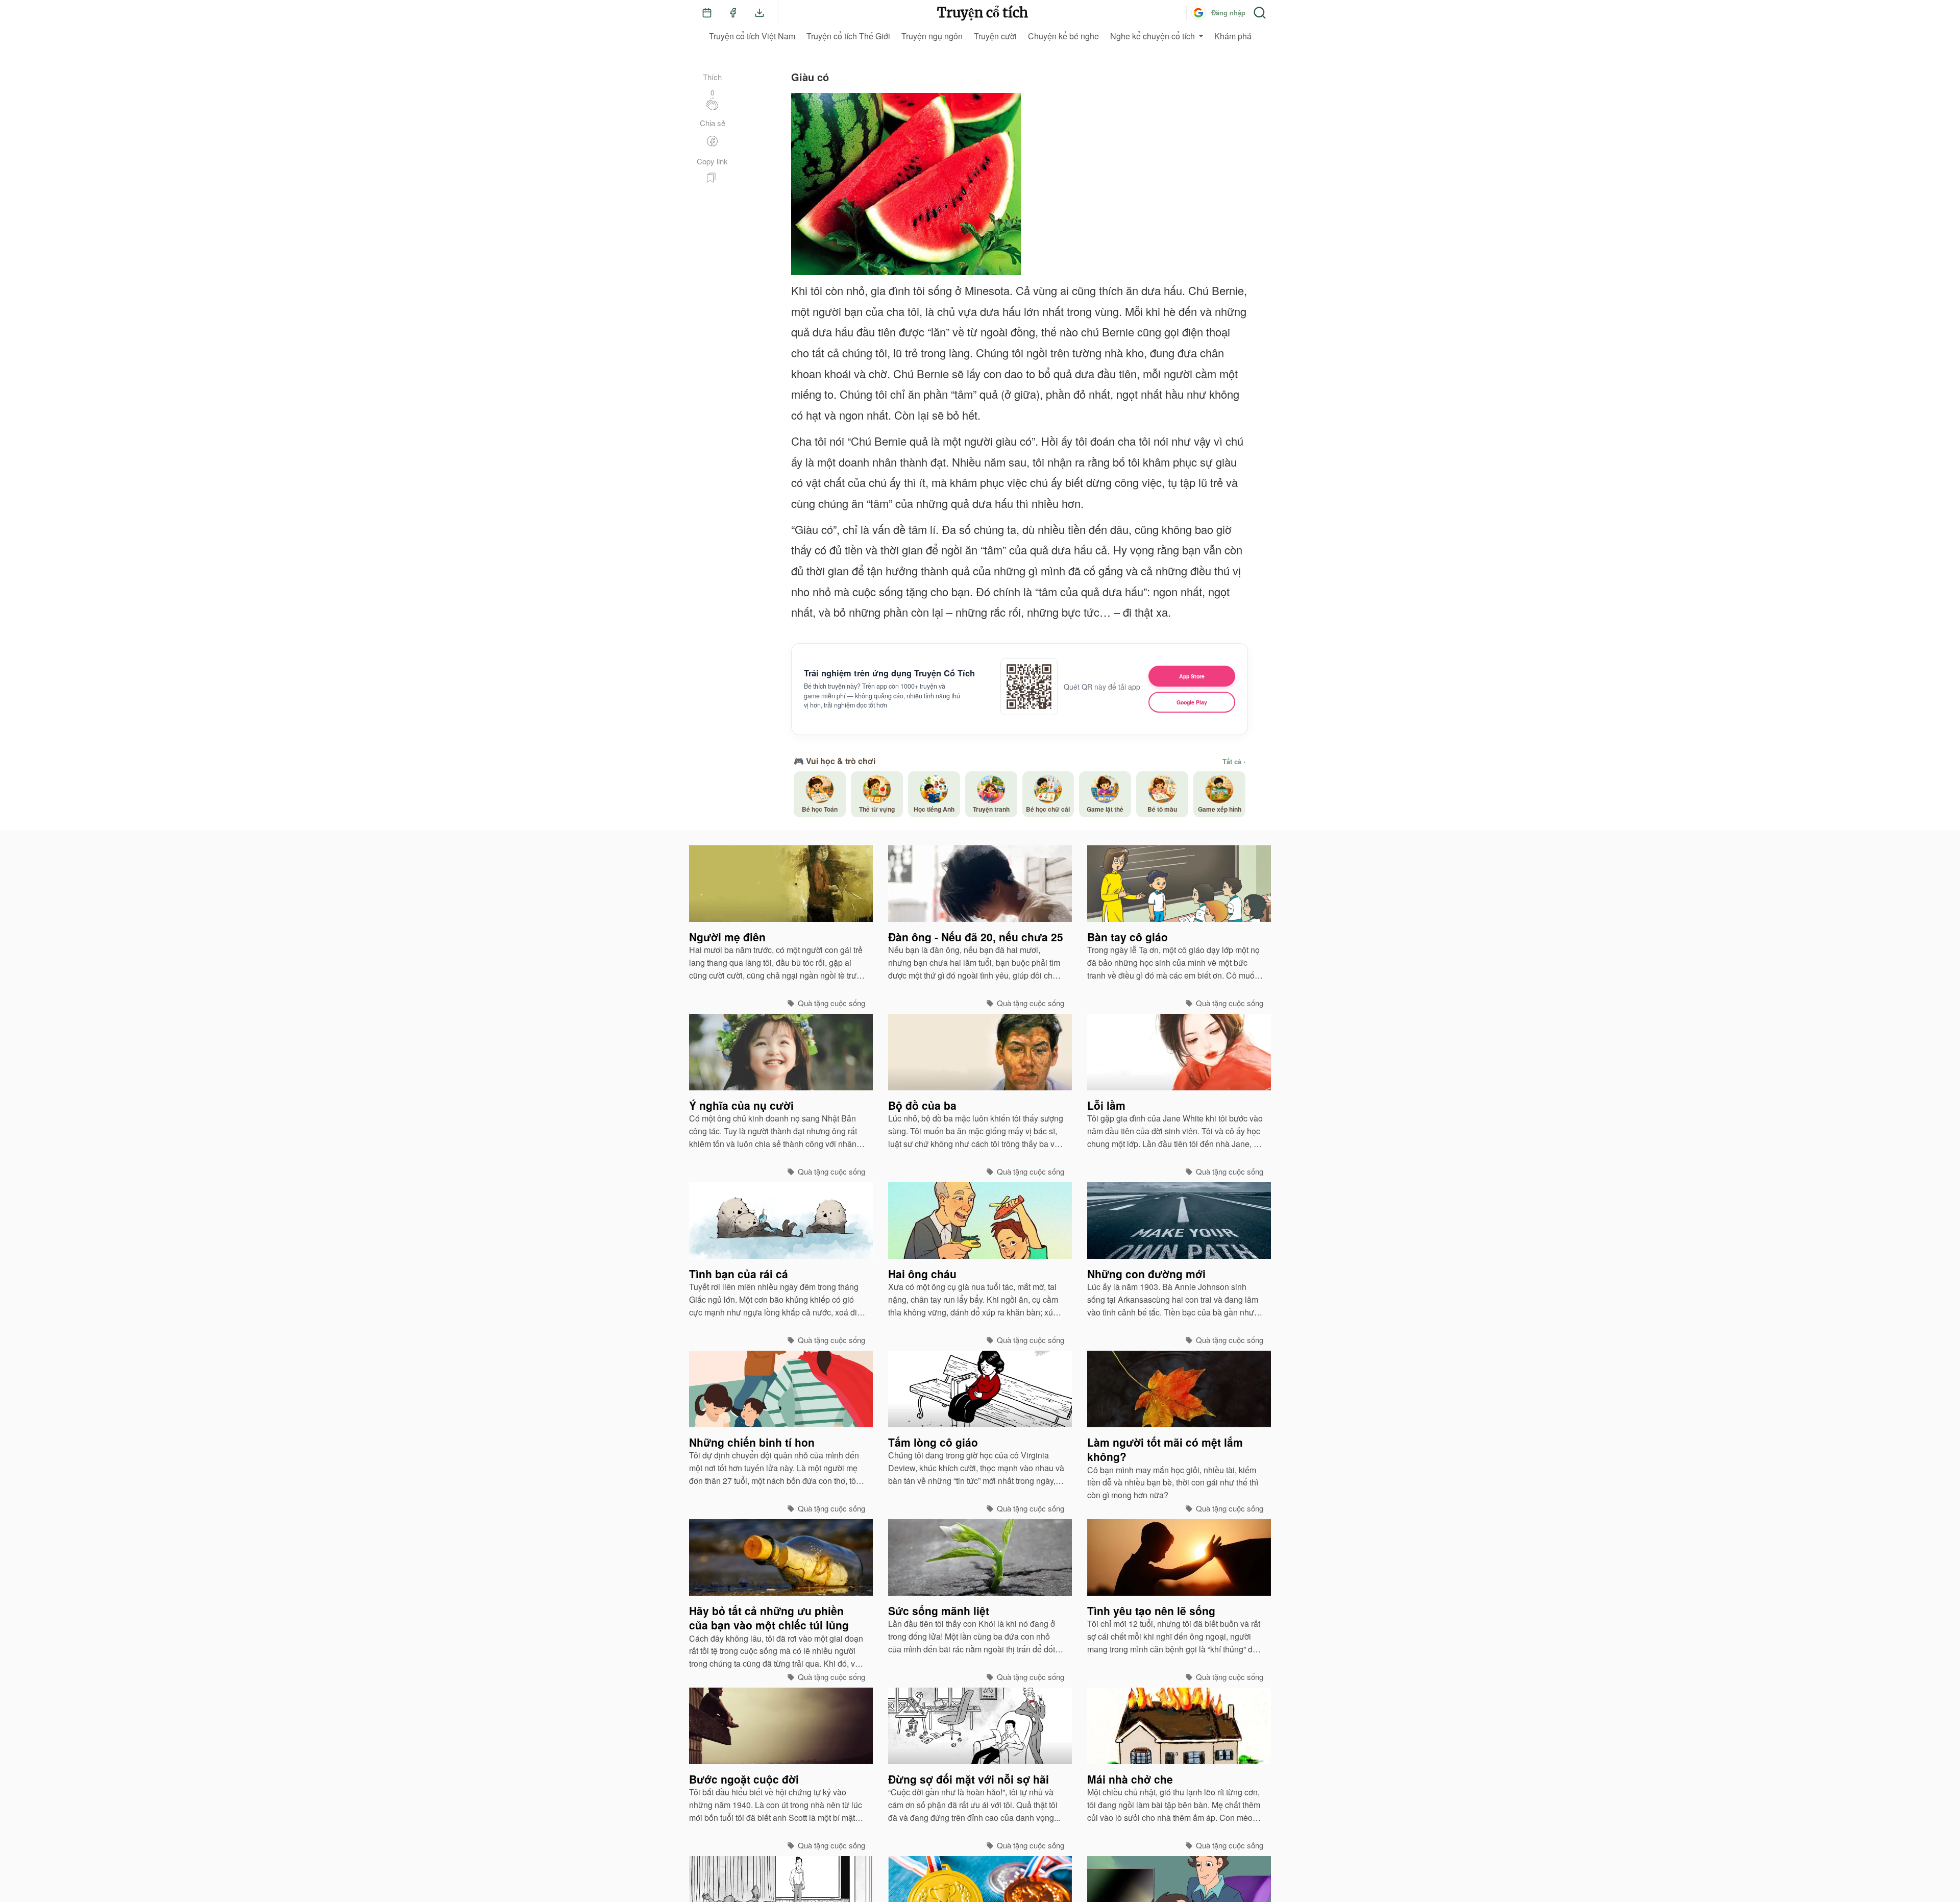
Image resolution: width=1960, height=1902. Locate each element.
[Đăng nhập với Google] (1198, 13)
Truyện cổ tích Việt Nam (752, 36)
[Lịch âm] (707, 13)
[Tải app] (759, 13)
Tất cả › (1234, 762)
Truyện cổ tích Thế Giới (848, 36)
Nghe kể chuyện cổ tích (1153, 36)
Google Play (1192, 702)
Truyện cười (995, 36)
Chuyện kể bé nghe (1063, 36)
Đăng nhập (1228, 13)
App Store (1192, 676)
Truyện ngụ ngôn (932, 36)
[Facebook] (733, 13)
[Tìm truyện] (1260, 13)
